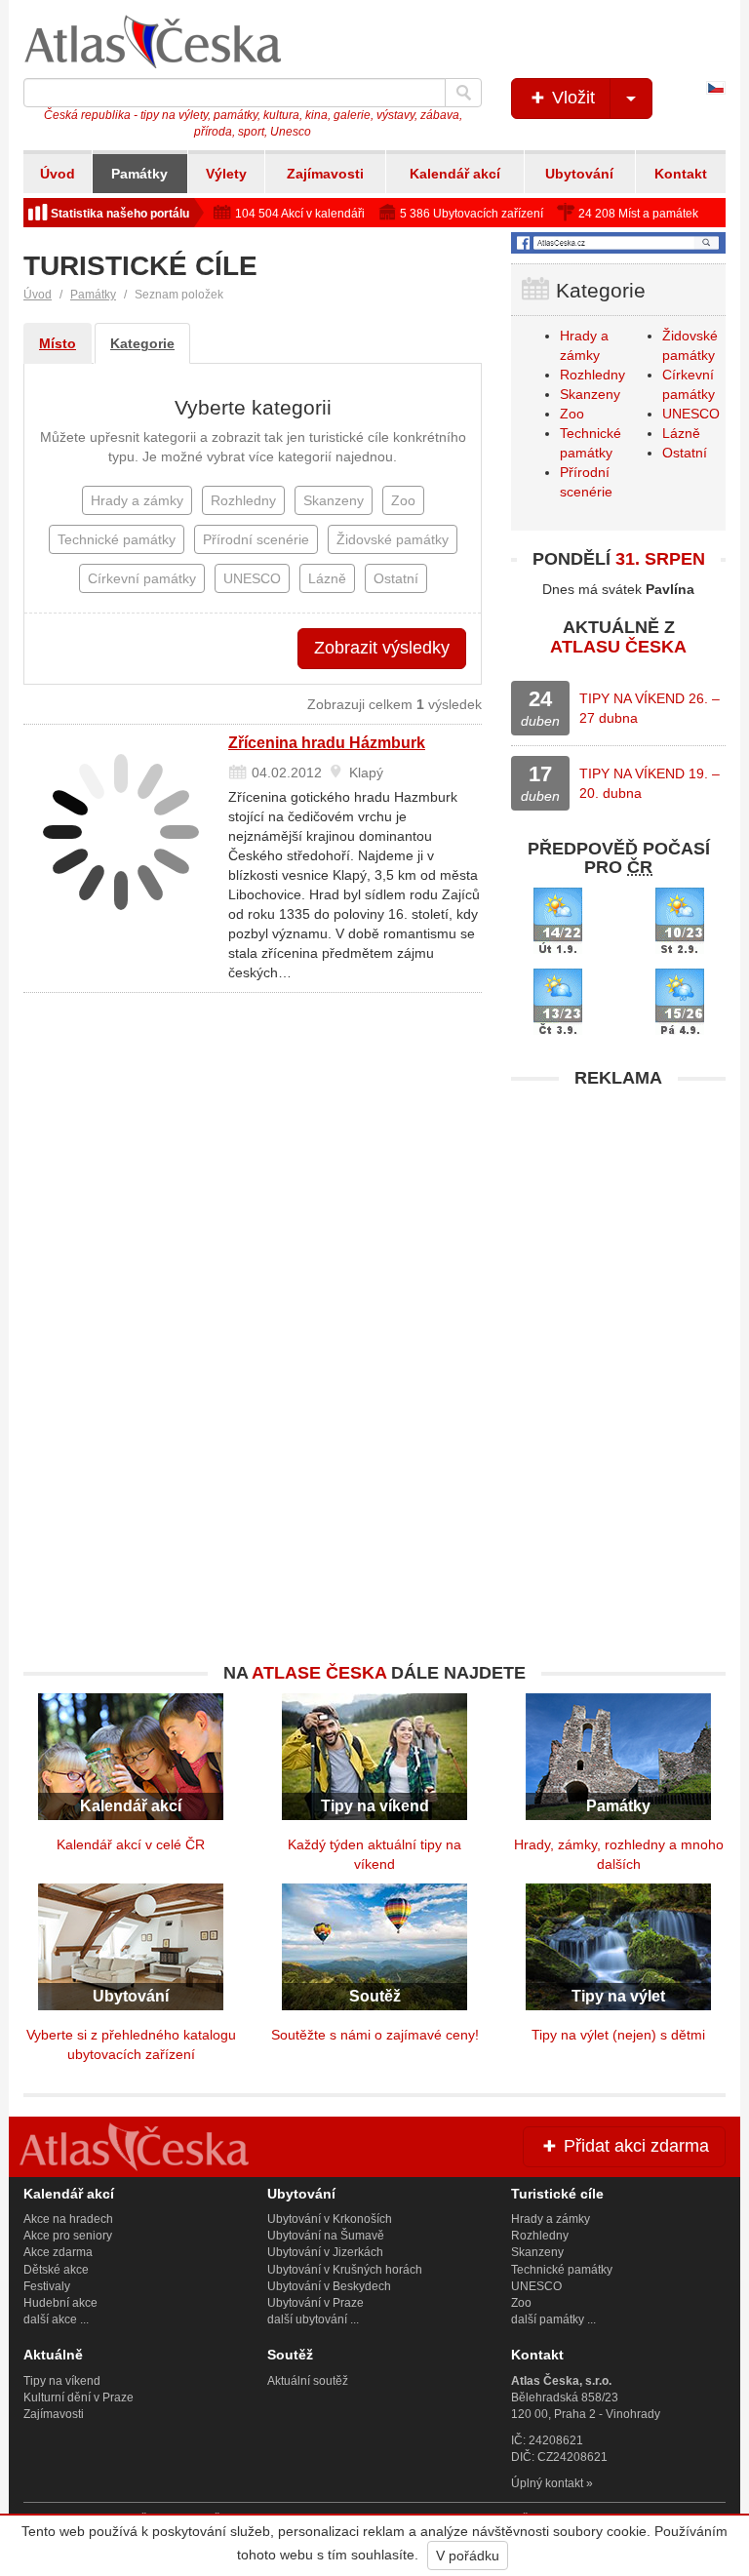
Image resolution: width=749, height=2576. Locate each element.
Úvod (58, 174)
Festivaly (47, 2286)
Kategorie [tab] (142, 343)
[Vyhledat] (463, 93)
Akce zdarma (58, 2252)
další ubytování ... (313, 2319)
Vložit (571, 98)
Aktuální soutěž (308, 2381)
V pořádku (468, 2556)
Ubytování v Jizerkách (325, 2252)
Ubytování (579, 174)
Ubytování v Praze (315, 2303)
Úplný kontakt (547, 2483)
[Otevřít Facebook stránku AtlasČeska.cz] (618, 243)
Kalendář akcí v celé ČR (131, 1844)
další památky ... (553, 2319)
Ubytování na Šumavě (326, 2236)
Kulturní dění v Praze (79, 2398)
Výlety (226, 174)
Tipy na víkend (62, 2381)
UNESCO (691, 414)
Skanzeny (590, 394)
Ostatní (685, 453)
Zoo (572, 414)
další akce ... (56, 2319)
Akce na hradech (68, 2219)
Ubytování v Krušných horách (345, 2270)
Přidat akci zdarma (634, 2146)
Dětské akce (56, 2270)
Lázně (681, 433)
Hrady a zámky (551, 2219)
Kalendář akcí (455, 174)
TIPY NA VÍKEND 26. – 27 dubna (650, 708)
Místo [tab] (58, 343)
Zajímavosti (325, 174)
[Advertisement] (618, 1220)
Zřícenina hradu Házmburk (327, 743)
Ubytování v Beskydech (329, 2286)
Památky (139, 174)
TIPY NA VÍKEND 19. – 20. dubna (650, 783)
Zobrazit (382, 648)
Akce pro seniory (68, 2236)
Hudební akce (60, 2303)
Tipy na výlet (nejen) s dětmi (618, 2035)
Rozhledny (592, 375)
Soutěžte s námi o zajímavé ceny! (375, 2035)
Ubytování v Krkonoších (330, 2219)
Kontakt (681, 174)
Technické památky (562, 2270)
